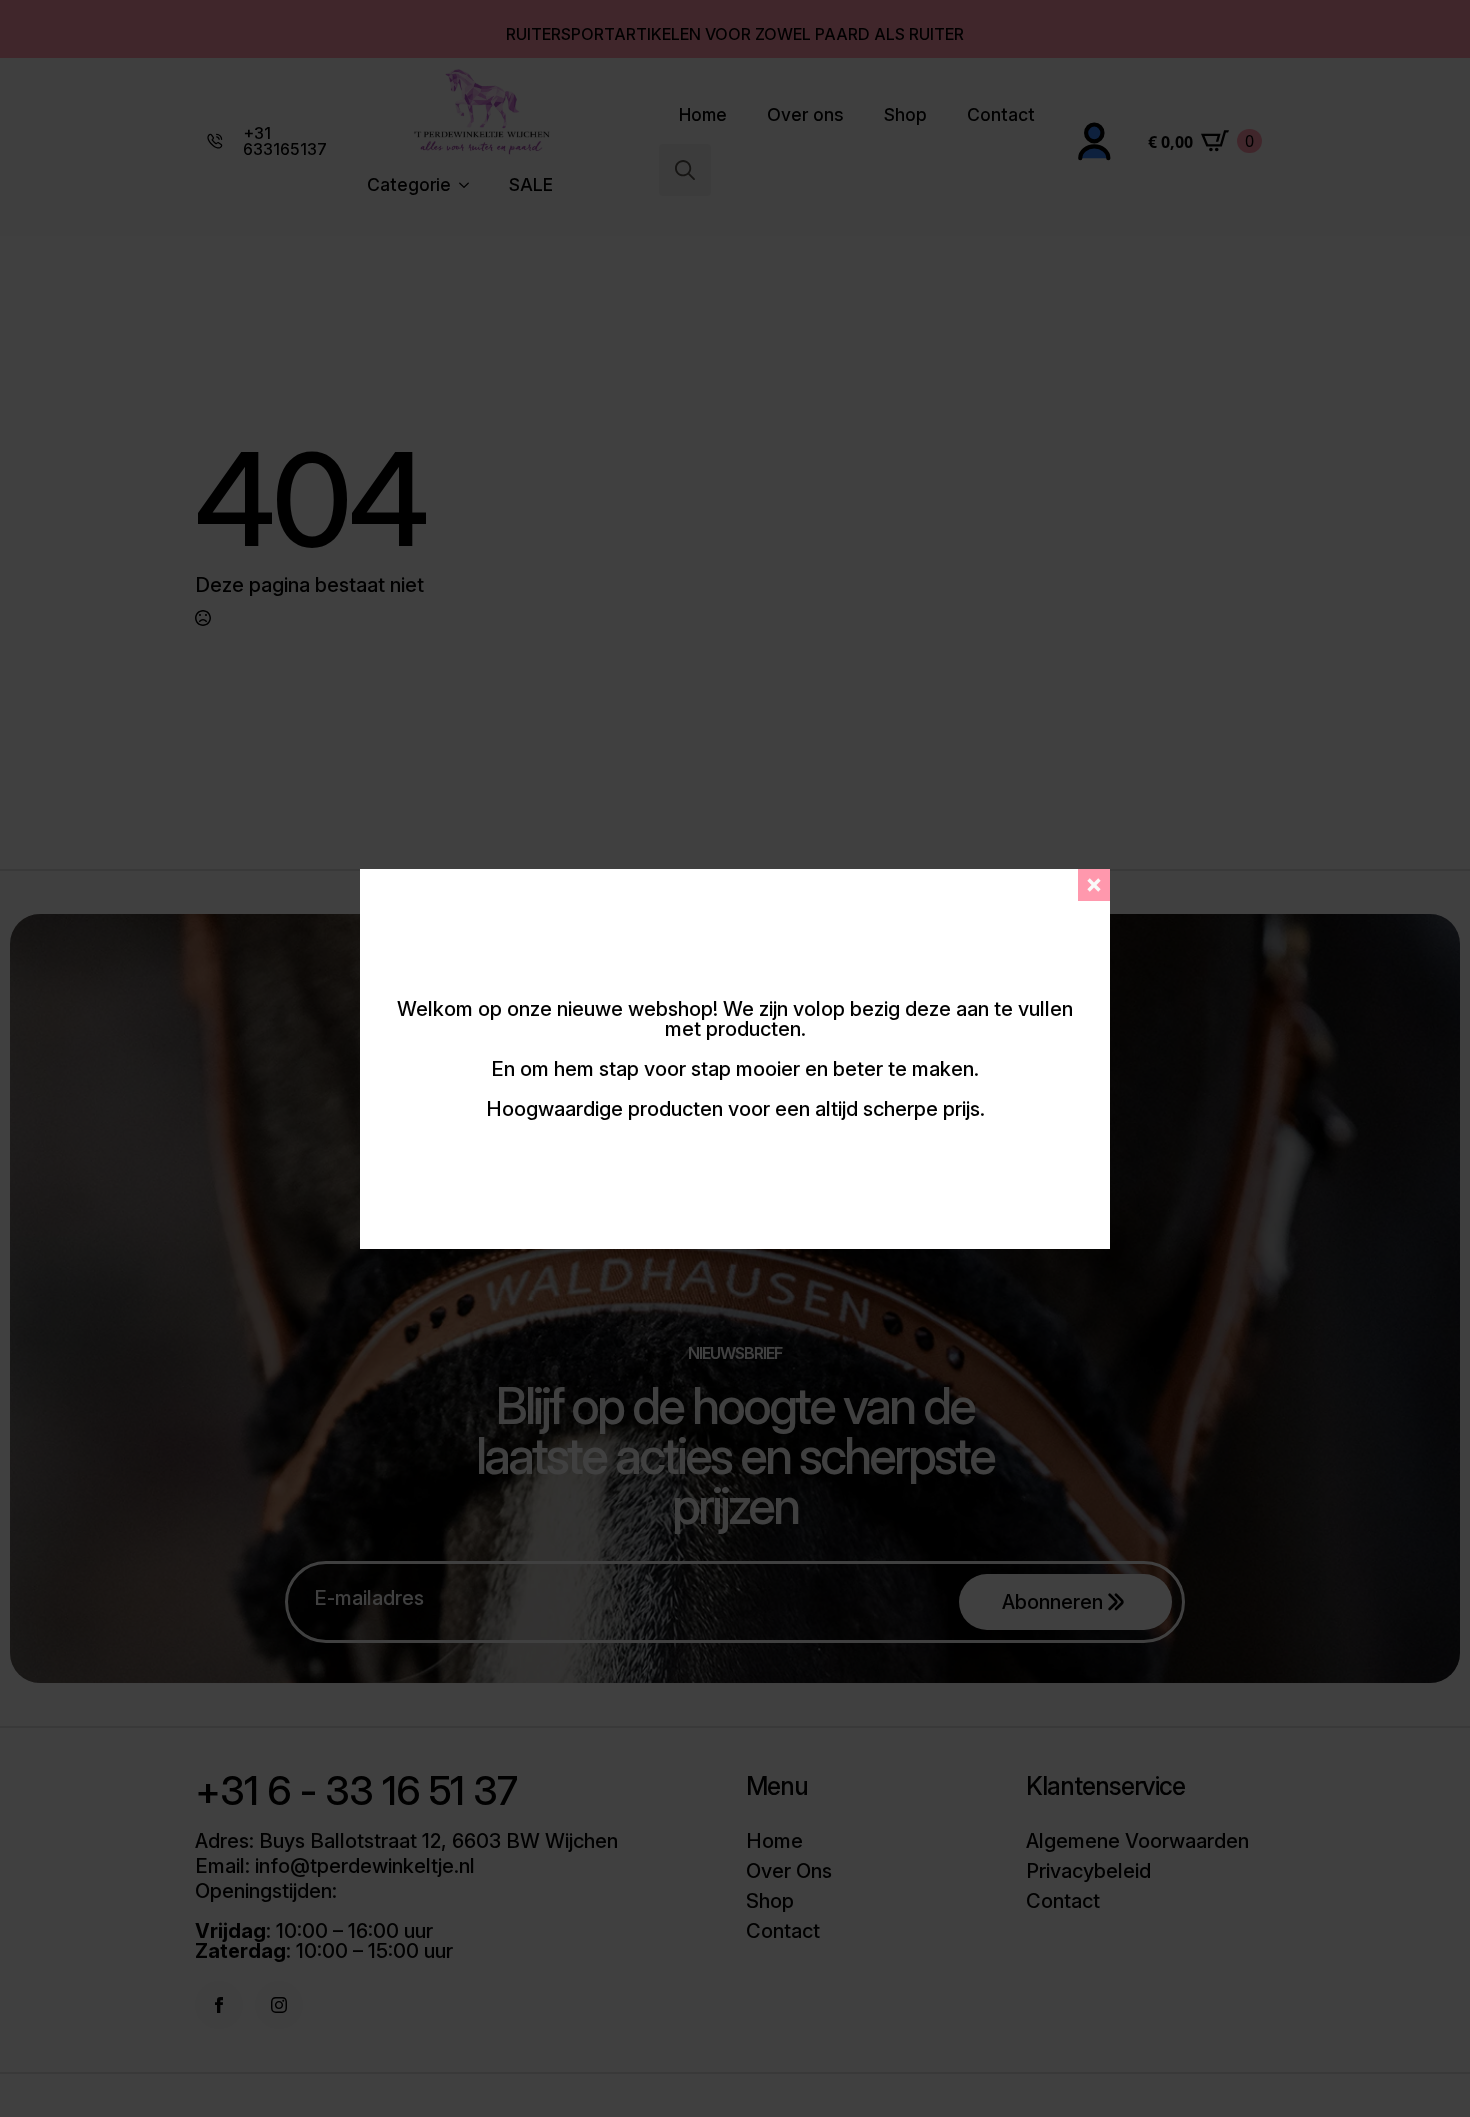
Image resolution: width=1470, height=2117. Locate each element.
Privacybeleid (1088, 1871)
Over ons (805, 114)
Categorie (409, 184)
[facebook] (219, 2005)
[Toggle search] (685, 170)
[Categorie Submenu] (470, 185)
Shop (905, 114)
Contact (1001, 114)
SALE (531, 184)
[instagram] (279, 2005)
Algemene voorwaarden (1137, 1841)
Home (703, 114)
